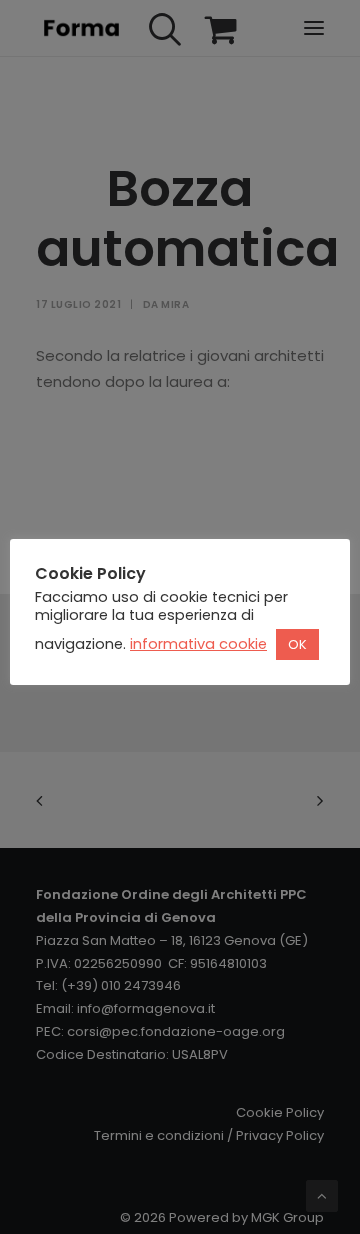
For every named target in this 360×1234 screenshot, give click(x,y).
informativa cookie (198, 644)
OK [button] (297, 644)
